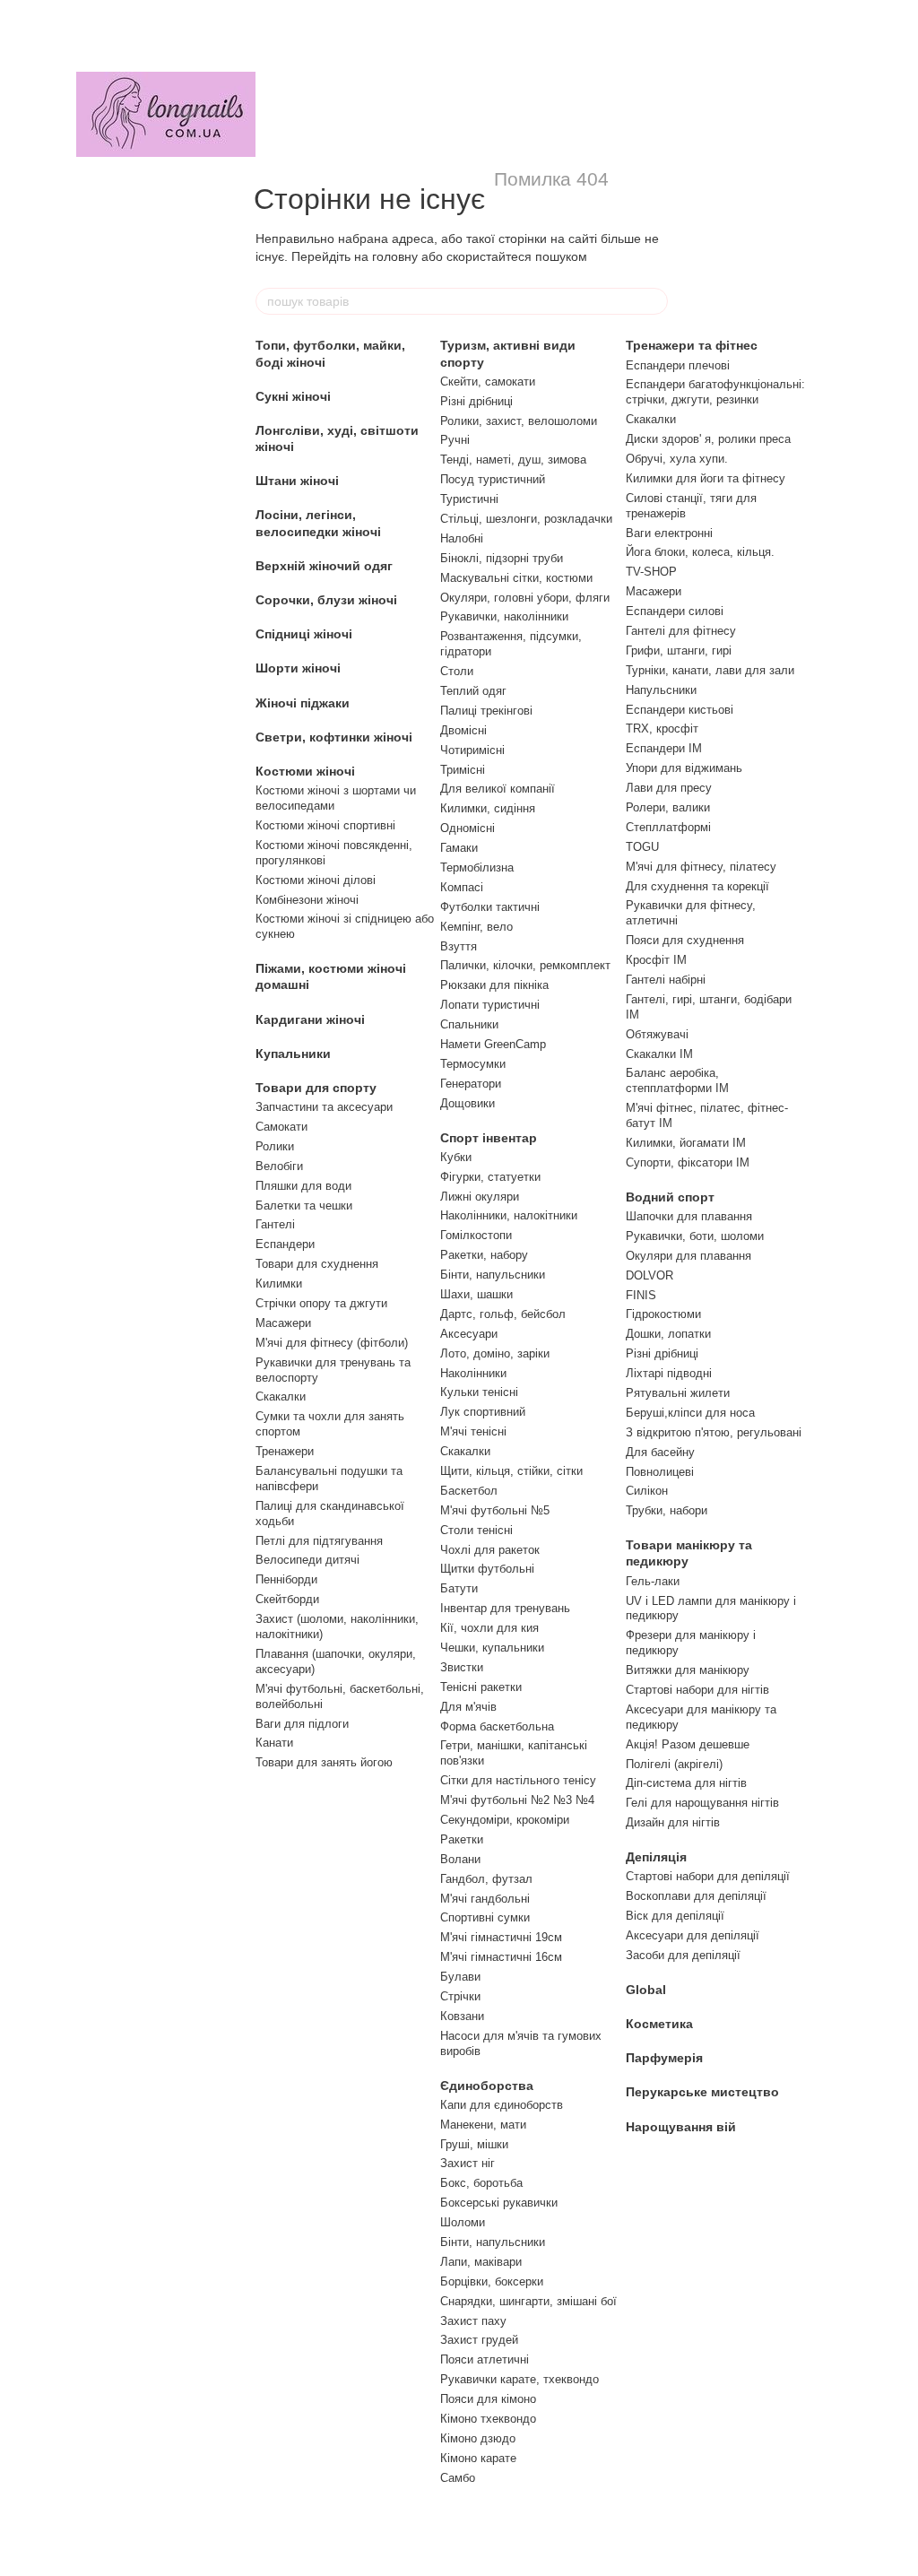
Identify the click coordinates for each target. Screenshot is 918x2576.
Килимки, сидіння (488, 808)
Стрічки (460, 1996)
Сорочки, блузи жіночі (326, 600)
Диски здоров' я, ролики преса (708, 439)
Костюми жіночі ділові (316, 880)
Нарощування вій (681, 2127)
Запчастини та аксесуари (324, 1107)
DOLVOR (650, 1275)
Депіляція (656, 1857)
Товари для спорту (316, 1088)
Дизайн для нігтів (673, 1822)
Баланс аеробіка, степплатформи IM (677, 1080)
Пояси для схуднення (685, 940)
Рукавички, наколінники (504, 616)
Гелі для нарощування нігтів (702, 1803)
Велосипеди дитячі (307, 1560)
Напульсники (661, 690)
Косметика (659, 2024)
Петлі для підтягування (319, 1541)
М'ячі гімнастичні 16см (501, 1957)
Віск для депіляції (675, 1916)
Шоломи (463, 2222)
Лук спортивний (483, 1412)
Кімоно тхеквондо (488, 2419)
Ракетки (462, 1839)
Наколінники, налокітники (509, 1215)
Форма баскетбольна (497, 1726)
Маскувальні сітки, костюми (516, 578)
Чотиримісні (472, 750)
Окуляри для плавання (688, 1256)
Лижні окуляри (480, 1197)
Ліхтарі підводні (669, 1373)
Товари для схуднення (317, 1264)
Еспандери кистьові (680, 710)
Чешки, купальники (492, 1648)
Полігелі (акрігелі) (674, 1764)
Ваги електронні (669, 533)
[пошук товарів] (654, 301)
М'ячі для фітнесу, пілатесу (701, 867)
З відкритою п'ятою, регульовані (714, 1432)
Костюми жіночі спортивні (325, 825)
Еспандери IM (664, 748)
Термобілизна (477, 867)
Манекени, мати (483, 2125)
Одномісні (468, 828)
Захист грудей (479, 2340)
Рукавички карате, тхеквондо (520, 2379)
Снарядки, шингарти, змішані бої (528, 2301)
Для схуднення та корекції (697, 886)
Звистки (462, 1667)
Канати (274, 1743)
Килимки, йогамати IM (686, 1143)
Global (646, 1990)
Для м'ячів (468, 1707)
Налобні (462, 538)
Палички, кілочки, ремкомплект (525, 965)
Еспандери (285, 1244)
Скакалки (281, 1396)
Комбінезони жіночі (307, 900)
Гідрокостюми (663, 1314)
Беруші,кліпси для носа (690, 1413)
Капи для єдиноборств (502, 2105)
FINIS (641, 1295)
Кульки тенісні (479, 1392)
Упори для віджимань (684, 768)
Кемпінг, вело (476, 927)
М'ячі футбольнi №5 (495, 1510)
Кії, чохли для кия (489, 1628)
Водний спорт (670, 1197)
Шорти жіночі (298, 668)
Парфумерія (664, 2058)
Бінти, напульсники (493, 1275)
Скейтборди (287, 1599)
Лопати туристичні (490, 1005)
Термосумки (473, 1064)
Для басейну (660, 1452)
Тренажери (285, 1451)
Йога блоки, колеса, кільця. (700, 552)
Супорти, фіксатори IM (688, 1162)
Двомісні (463, 730)
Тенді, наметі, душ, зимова (513, 460)
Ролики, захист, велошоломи (519, 421)
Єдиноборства (487, 2086)
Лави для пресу (669, 788)
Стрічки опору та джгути (321, 1303)
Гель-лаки (653, 1581)
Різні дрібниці (476, 401)
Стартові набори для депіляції (708, 1876)
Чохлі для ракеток (490, 1550)
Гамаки (459, 848)
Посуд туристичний (493, 479)
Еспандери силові (675, 611)
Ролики (275, 1146)
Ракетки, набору (484, 1255)
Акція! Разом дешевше (688, 1744)
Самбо (458, 2478)
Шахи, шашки (476, 1294)
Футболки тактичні (490, 907)
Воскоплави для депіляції (696, 1896)
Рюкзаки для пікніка (494, 985)
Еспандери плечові (678, 365)
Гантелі (275, 1224)
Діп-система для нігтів (686, 1783)
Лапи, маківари (481, 2262)
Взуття (459, 946)
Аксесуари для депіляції (693, 1935)
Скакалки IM (659, 1054)
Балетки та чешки (304, 1206)
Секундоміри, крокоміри (505, 1820)
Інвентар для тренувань (505, 1608)
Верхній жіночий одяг (324, 566)
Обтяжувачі (657, 1034)
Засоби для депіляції (683, 1955)
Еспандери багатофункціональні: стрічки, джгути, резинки (715, 392)
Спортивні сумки (485, 1917)
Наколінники (473, 1373)
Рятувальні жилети (678, 1393)
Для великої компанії (498, 789)
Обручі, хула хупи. (677, 459)
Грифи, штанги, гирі (679, 651)
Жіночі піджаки (303, 703)
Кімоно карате (478, 2458)
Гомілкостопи (476, 1235)
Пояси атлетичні (485, 2359)
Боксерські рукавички (499, 2203)
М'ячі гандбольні (485, 1899)
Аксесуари (469, 1334)
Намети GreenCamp (493, 1044)
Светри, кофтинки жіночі (334, 737)
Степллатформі (668, 827)
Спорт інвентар (489, 1138)
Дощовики (468, 1103)
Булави (460, 1977)
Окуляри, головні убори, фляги (525, 598)
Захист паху (473, 2321)
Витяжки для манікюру (688, 1670)
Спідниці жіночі (304, 634)
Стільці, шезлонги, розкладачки (526, 519)
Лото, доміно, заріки (495, 1353)
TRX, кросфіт (662, 729)
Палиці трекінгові (486, 711)
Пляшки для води (303, 1186)
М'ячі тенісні (473, 1431)
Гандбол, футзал (486, 1879)
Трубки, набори (667, 1510)
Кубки (456, 1157)
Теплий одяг (473, 691)
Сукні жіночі (293, 396)
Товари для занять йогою (324, 1762)
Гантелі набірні (666, 980)
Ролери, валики (668, 807)
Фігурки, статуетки (490, 1177)
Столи (457, 671)
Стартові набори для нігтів (697, 1690)
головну (395, 256)
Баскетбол (469, 1491)
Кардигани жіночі (310, 1019)
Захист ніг (468, 2163)
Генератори (471, 1084)
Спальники (469, 1024)
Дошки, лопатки (668, 1334)
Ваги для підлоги (302, 1724)
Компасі (462, 887)
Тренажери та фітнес (692, 345)
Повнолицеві (660, 1472)
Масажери (283, 1323)
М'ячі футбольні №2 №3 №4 (517, 1800)
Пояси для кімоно (488, 2399)
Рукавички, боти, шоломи (695, 1236)
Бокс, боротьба (481, 2183)
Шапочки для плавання (689, 1216)
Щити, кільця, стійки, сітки (511, 1471)
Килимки (279, 1284)
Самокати (281, 1127)
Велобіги (279, 1166)
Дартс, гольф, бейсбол (503, 1314)
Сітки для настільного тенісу (518, 1780)
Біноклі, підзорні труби (502, 558)
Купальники (293, 1054)
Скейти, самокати (488, 382)
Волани (460, 1859)
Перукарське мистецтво (702, 2092)
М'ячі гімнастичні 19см (501, 1937)
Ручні (455, 440)
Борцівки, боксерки (492, 2281)
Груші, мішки (474, 2144)
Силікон (647, 1491)
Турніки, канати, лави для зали (710, 670)
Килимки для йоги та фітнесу (706, 478)
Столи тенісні (476, 1530)
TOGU (642, 847)
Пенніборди (286, 1579)
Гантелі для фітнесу (681, 631)
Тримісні (463, 770)
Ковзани (462, 2016)
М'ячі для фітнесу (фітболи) (332, 1343)
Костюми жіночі (305, 771)
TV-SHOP (651, 572)
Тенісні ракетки (481, 1687)
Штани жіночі (297, 481)
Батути (459, 1588)
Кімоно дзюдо (478, 2438)
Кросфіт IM (656, 960)
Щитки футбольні (487, 1569)
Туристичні (469, 499)
